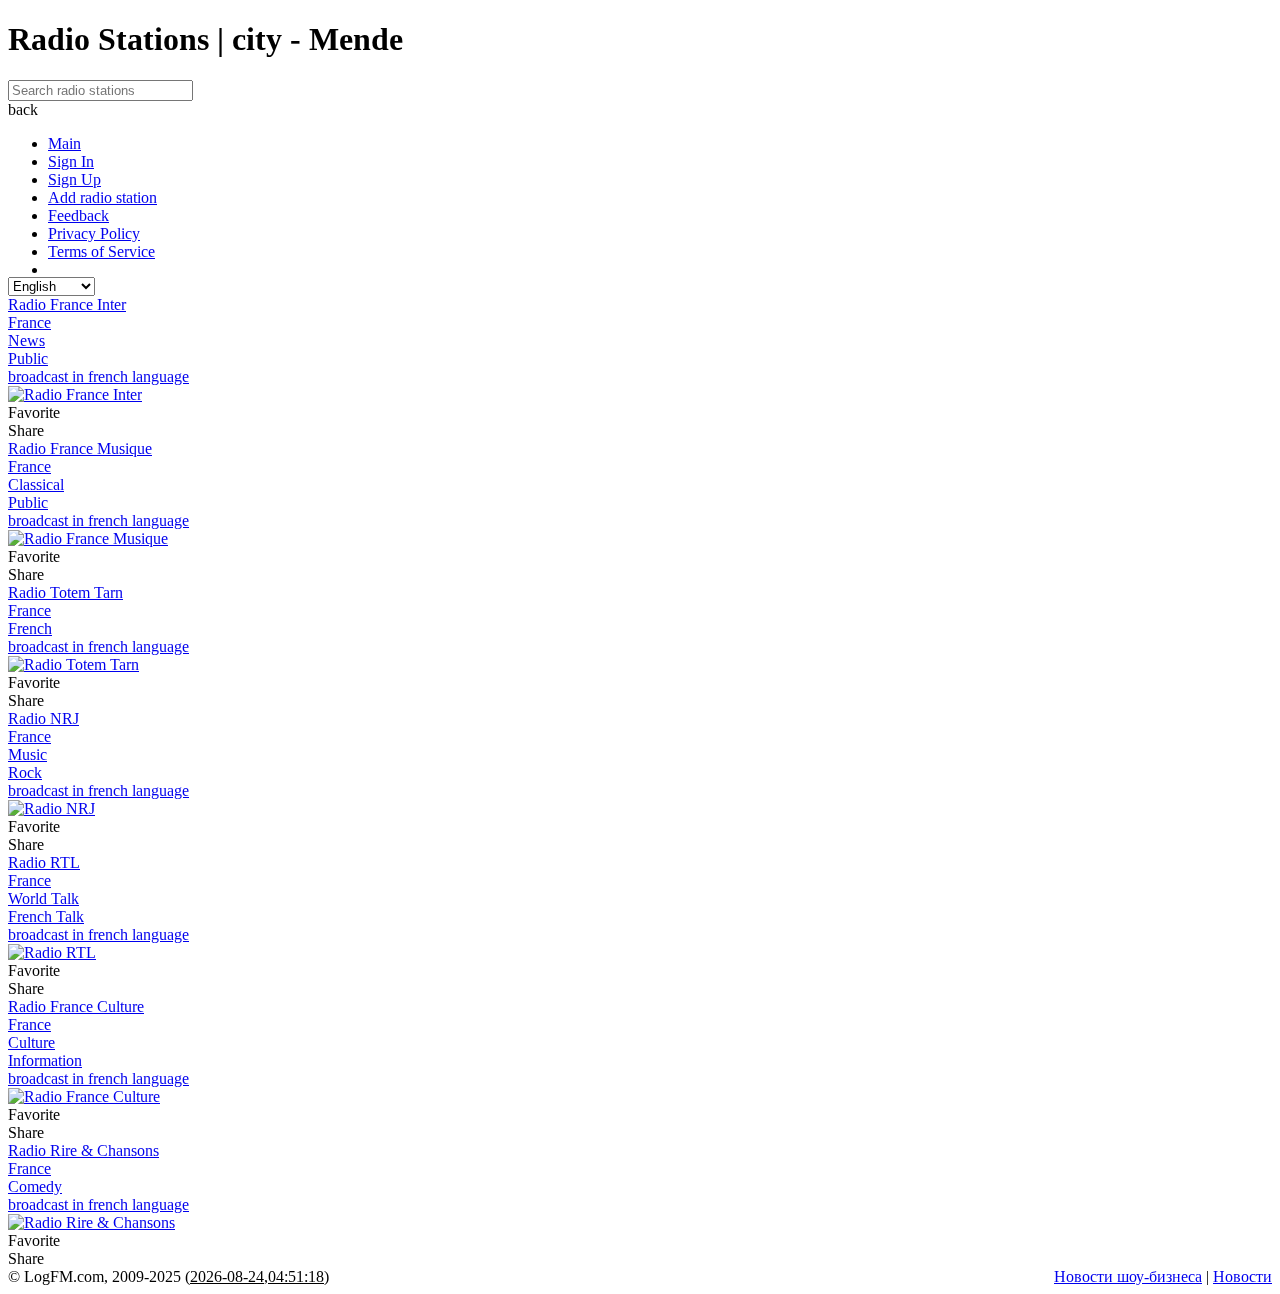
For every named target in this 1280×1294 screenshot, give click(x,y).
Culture (31, 1042)
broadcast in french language (98, 376)
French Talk (46, 916)
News (26, 340)
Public (28, 358)
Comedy (35, 1186)
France (29, 322)
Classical (36, 484)
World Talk (43, 898)
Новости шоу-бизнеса (1128, 1276)
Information (45, 1060)
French (30, 628)
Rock (25, 772)
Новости (1242, 1276)
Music (27, 754)
